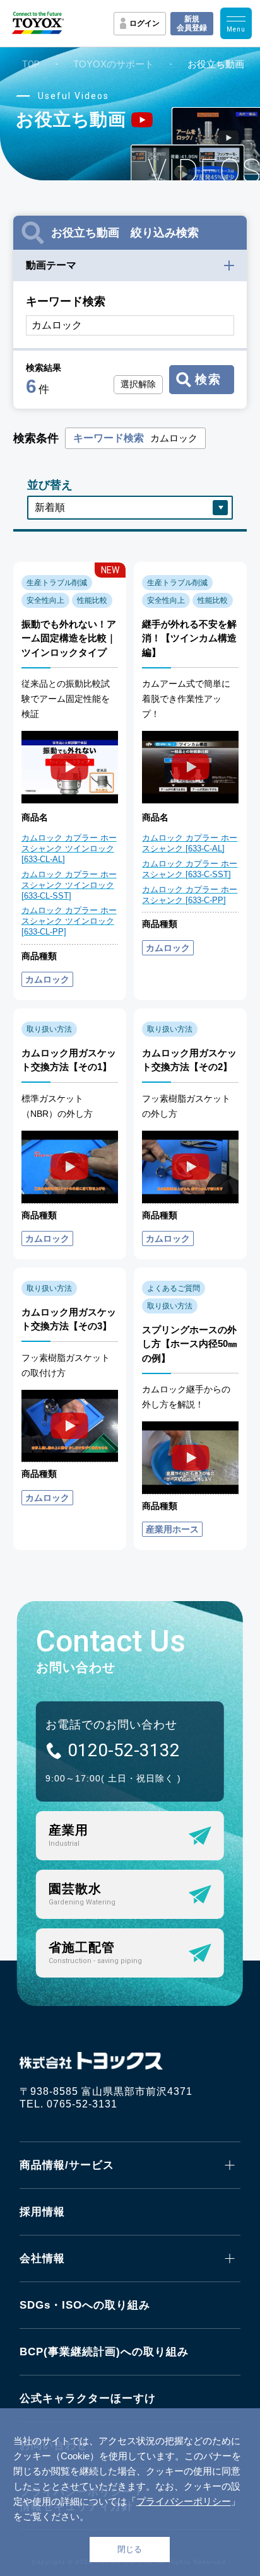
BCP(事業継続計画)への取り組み (104, 2352)
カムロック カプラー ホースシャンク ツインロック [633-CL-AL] (69, 848)
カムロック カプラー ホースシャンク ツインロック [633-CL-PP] (69, 921)
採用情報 (42, 2212)
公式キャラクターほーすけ (88, 2398)
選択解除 (138, 384)
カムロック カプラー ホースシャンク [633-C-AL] (190, 843)
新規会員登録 (192, 23)
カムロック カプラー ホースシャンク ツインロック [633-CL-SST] (69, 885)
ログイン (145, 23)
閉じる (130, 2549)
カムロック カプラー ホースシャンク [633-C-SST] (190, 869)
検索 (208, 379)
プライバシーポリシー (184, 2501)
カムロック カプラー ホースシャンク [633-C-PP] (190, 895)
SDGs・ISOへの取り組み (85, 2305)
